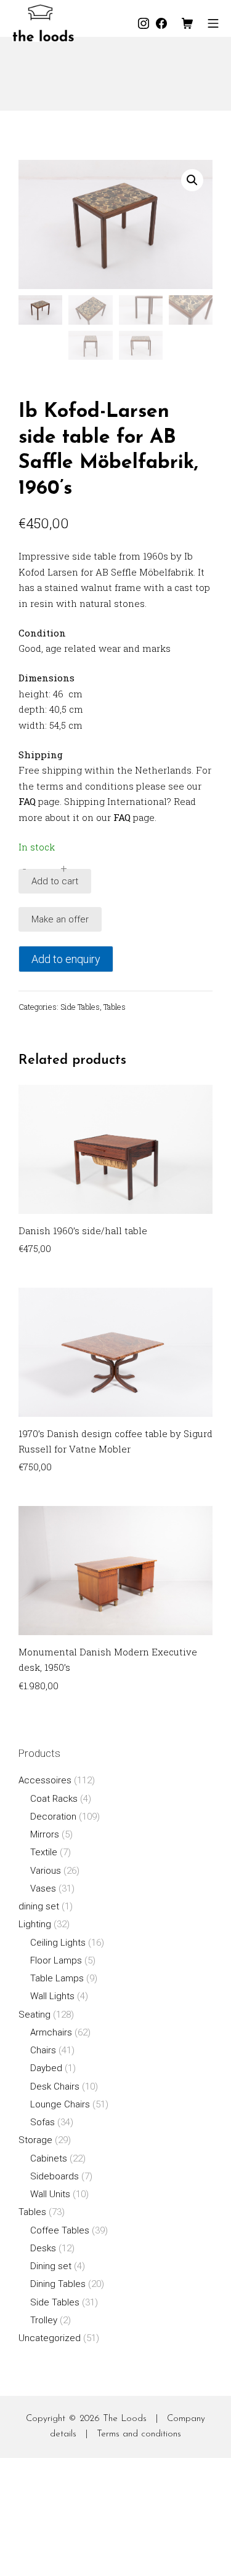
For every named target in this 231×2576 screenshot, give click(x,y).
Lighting (35, 1924)
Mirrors (45, 1834)
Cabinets (49, 2158)
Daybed (46, 2068)
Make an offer (60, 919)
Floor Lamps (56, 1960)
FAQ (27, 801)
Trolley (44, 2320)
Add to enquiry (66, 959)
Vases (43, 1888)
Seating (34, 2015)
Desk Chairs (55, 2087)
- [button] (24, 869)
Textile (44, 1852)
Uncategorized (50, 2338)
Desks (43, 2248)
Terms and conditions (139, 2434)
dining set (39, 1906)
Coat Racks (54, 1799)
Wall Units (50, 2194)
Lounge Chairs (60, 2104)
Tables (115, 1007)
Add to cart (55, 881)
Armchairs (51, 2032)
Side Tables (80, 1007)
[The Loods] (43, 23)
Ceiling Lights (58, 1943)
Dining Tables (58, 2284)
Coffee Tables (60, 2230)
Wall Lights (52, 1996)
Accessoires (45, 1780)
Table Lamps (57, 1978)
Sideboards (55, 2176)
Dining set (51, 2266)
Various (46, 1871)
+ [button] (64, 869)
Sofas (43, 2122)
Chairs (43, 2050)
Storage (35, 2140)
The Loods (125, 2419)
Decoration (53, 1817)
